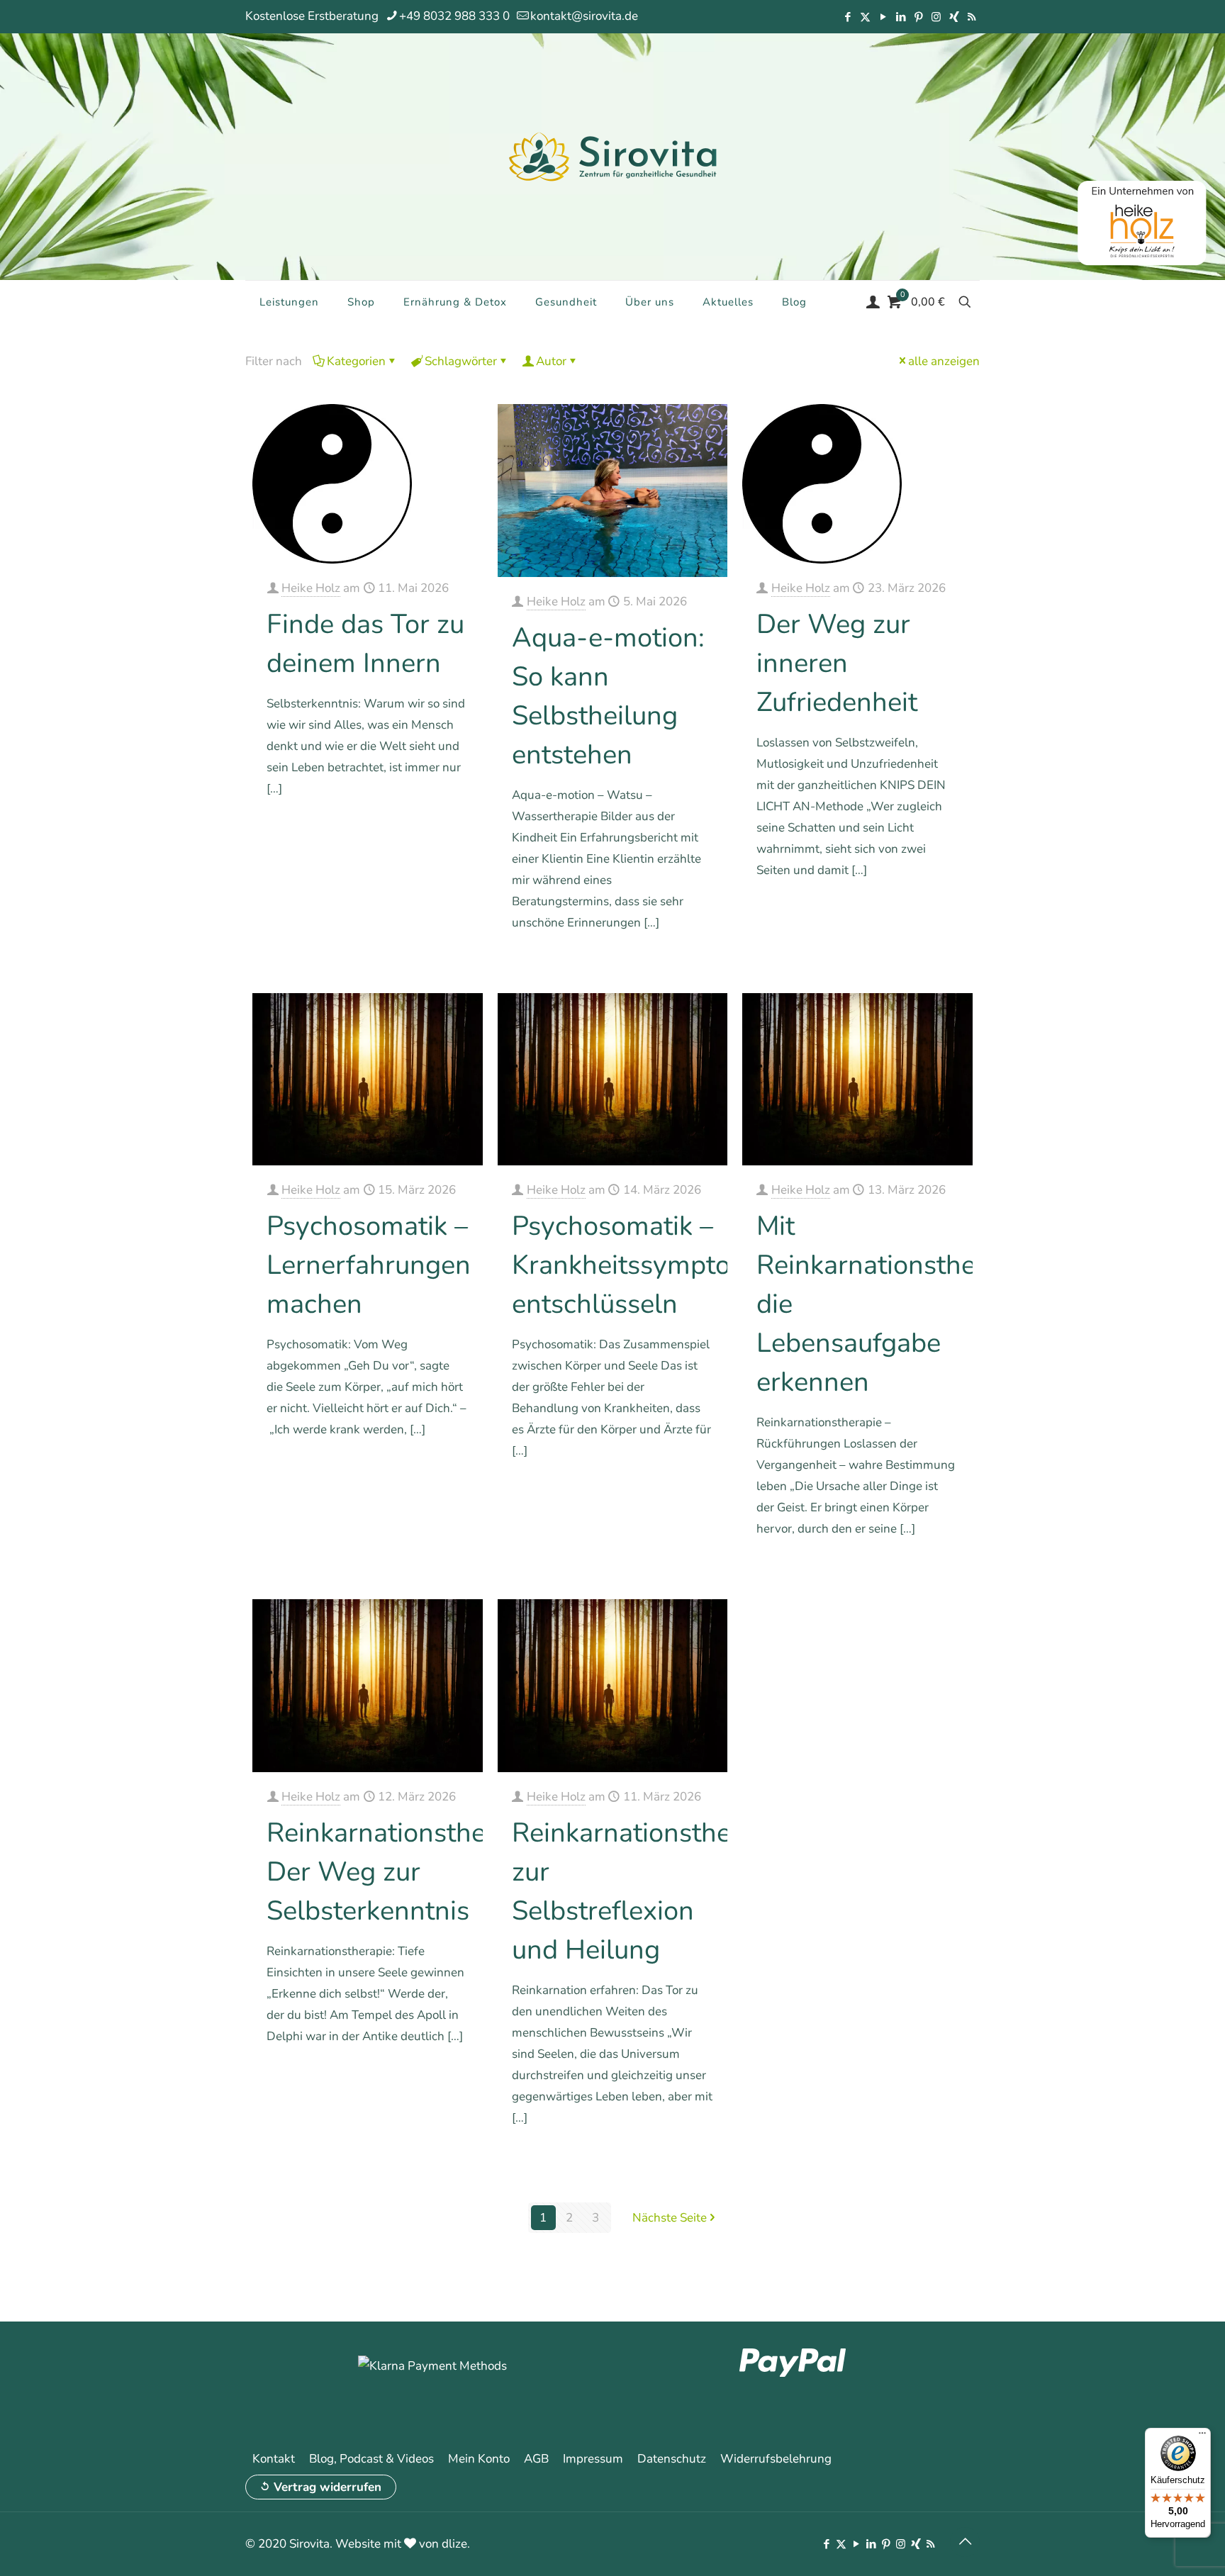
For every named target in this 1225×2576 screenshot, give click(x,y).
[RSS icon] (972, 17)
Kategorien (356, 361)
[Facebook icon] (848, 17)
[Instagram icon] (936, 17)
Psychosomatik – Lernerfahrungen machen (369, 1265)
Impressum (593, 2459)
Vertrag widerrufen (328, 2487)
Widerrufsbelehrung (776, 2459)
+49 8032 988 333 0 (454, 16)
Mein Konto (479, 2459)
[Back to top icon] (965, 2542)
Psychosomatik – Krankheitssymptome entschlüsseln (640, 1265)
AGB (536, 2459)
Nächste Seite (670, 2218)
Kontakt (274, 2459)
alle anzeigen (944, 361)
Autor (551, 361)
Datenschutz (672, 2459)
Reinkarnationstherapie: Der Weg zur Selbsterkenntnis (409, 1872)
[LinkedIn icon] (901, 17)
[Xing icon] (954, 17)
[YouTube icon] (883, 17)
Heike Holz (311, 588)
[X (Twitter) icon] (865, 17)
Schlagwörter (461, 361)
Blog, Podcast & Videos (371, 2459)
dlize (454, 2544)
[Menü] (1202, 2436)
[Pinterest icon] (918, 17)
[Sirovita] (612, 156)
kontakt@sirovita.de (584, 16)
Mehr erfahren (433, 829)
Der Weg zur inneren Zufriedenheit (837, 663)
